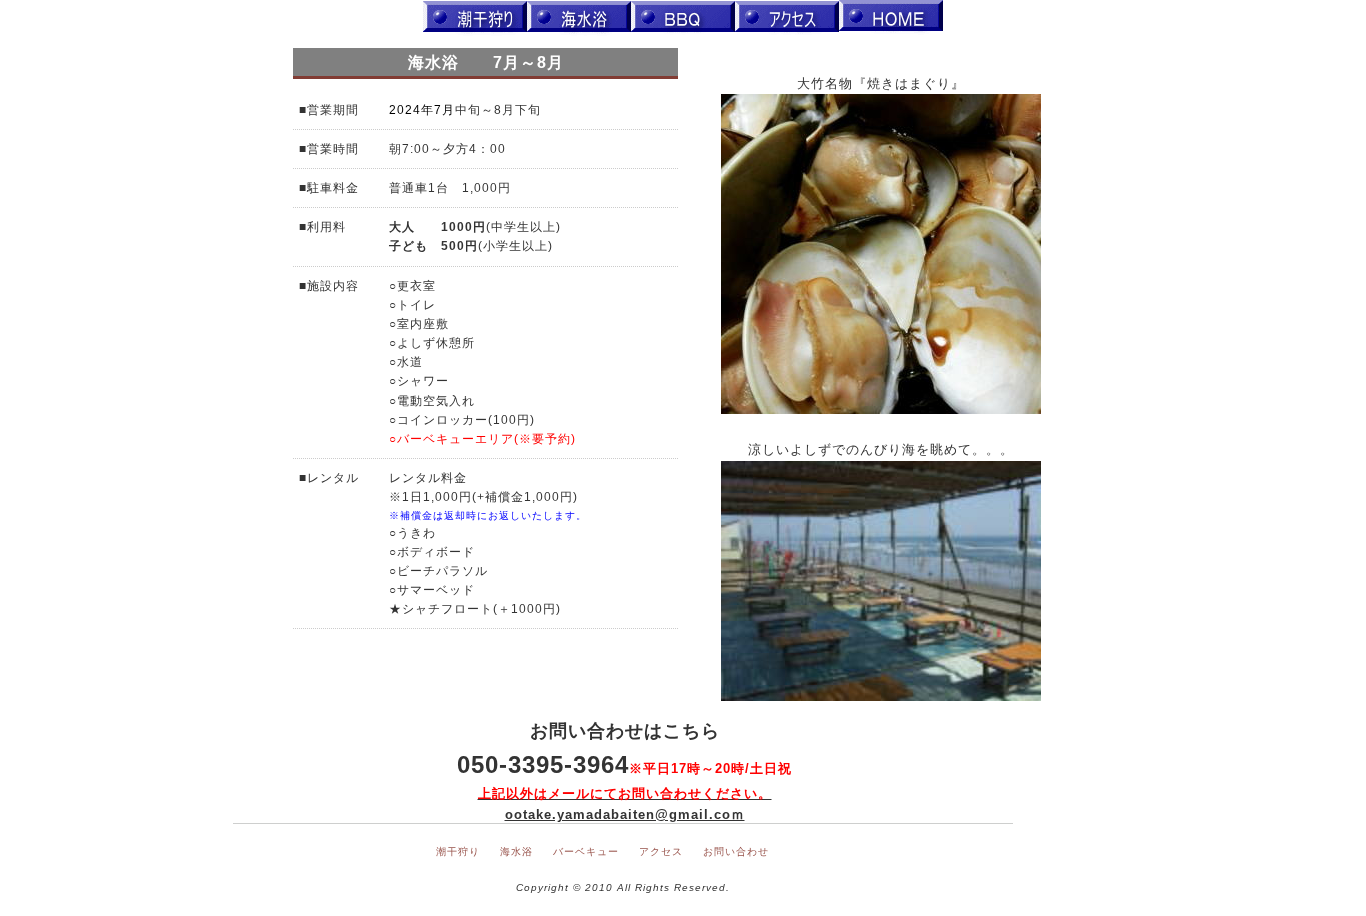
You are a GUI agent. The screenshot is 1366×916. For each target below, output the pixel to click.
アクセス (661, 851)
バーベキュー (586, 851)
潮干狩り (458, 851)
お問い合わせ (736, 851)
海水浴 (516, 851)
